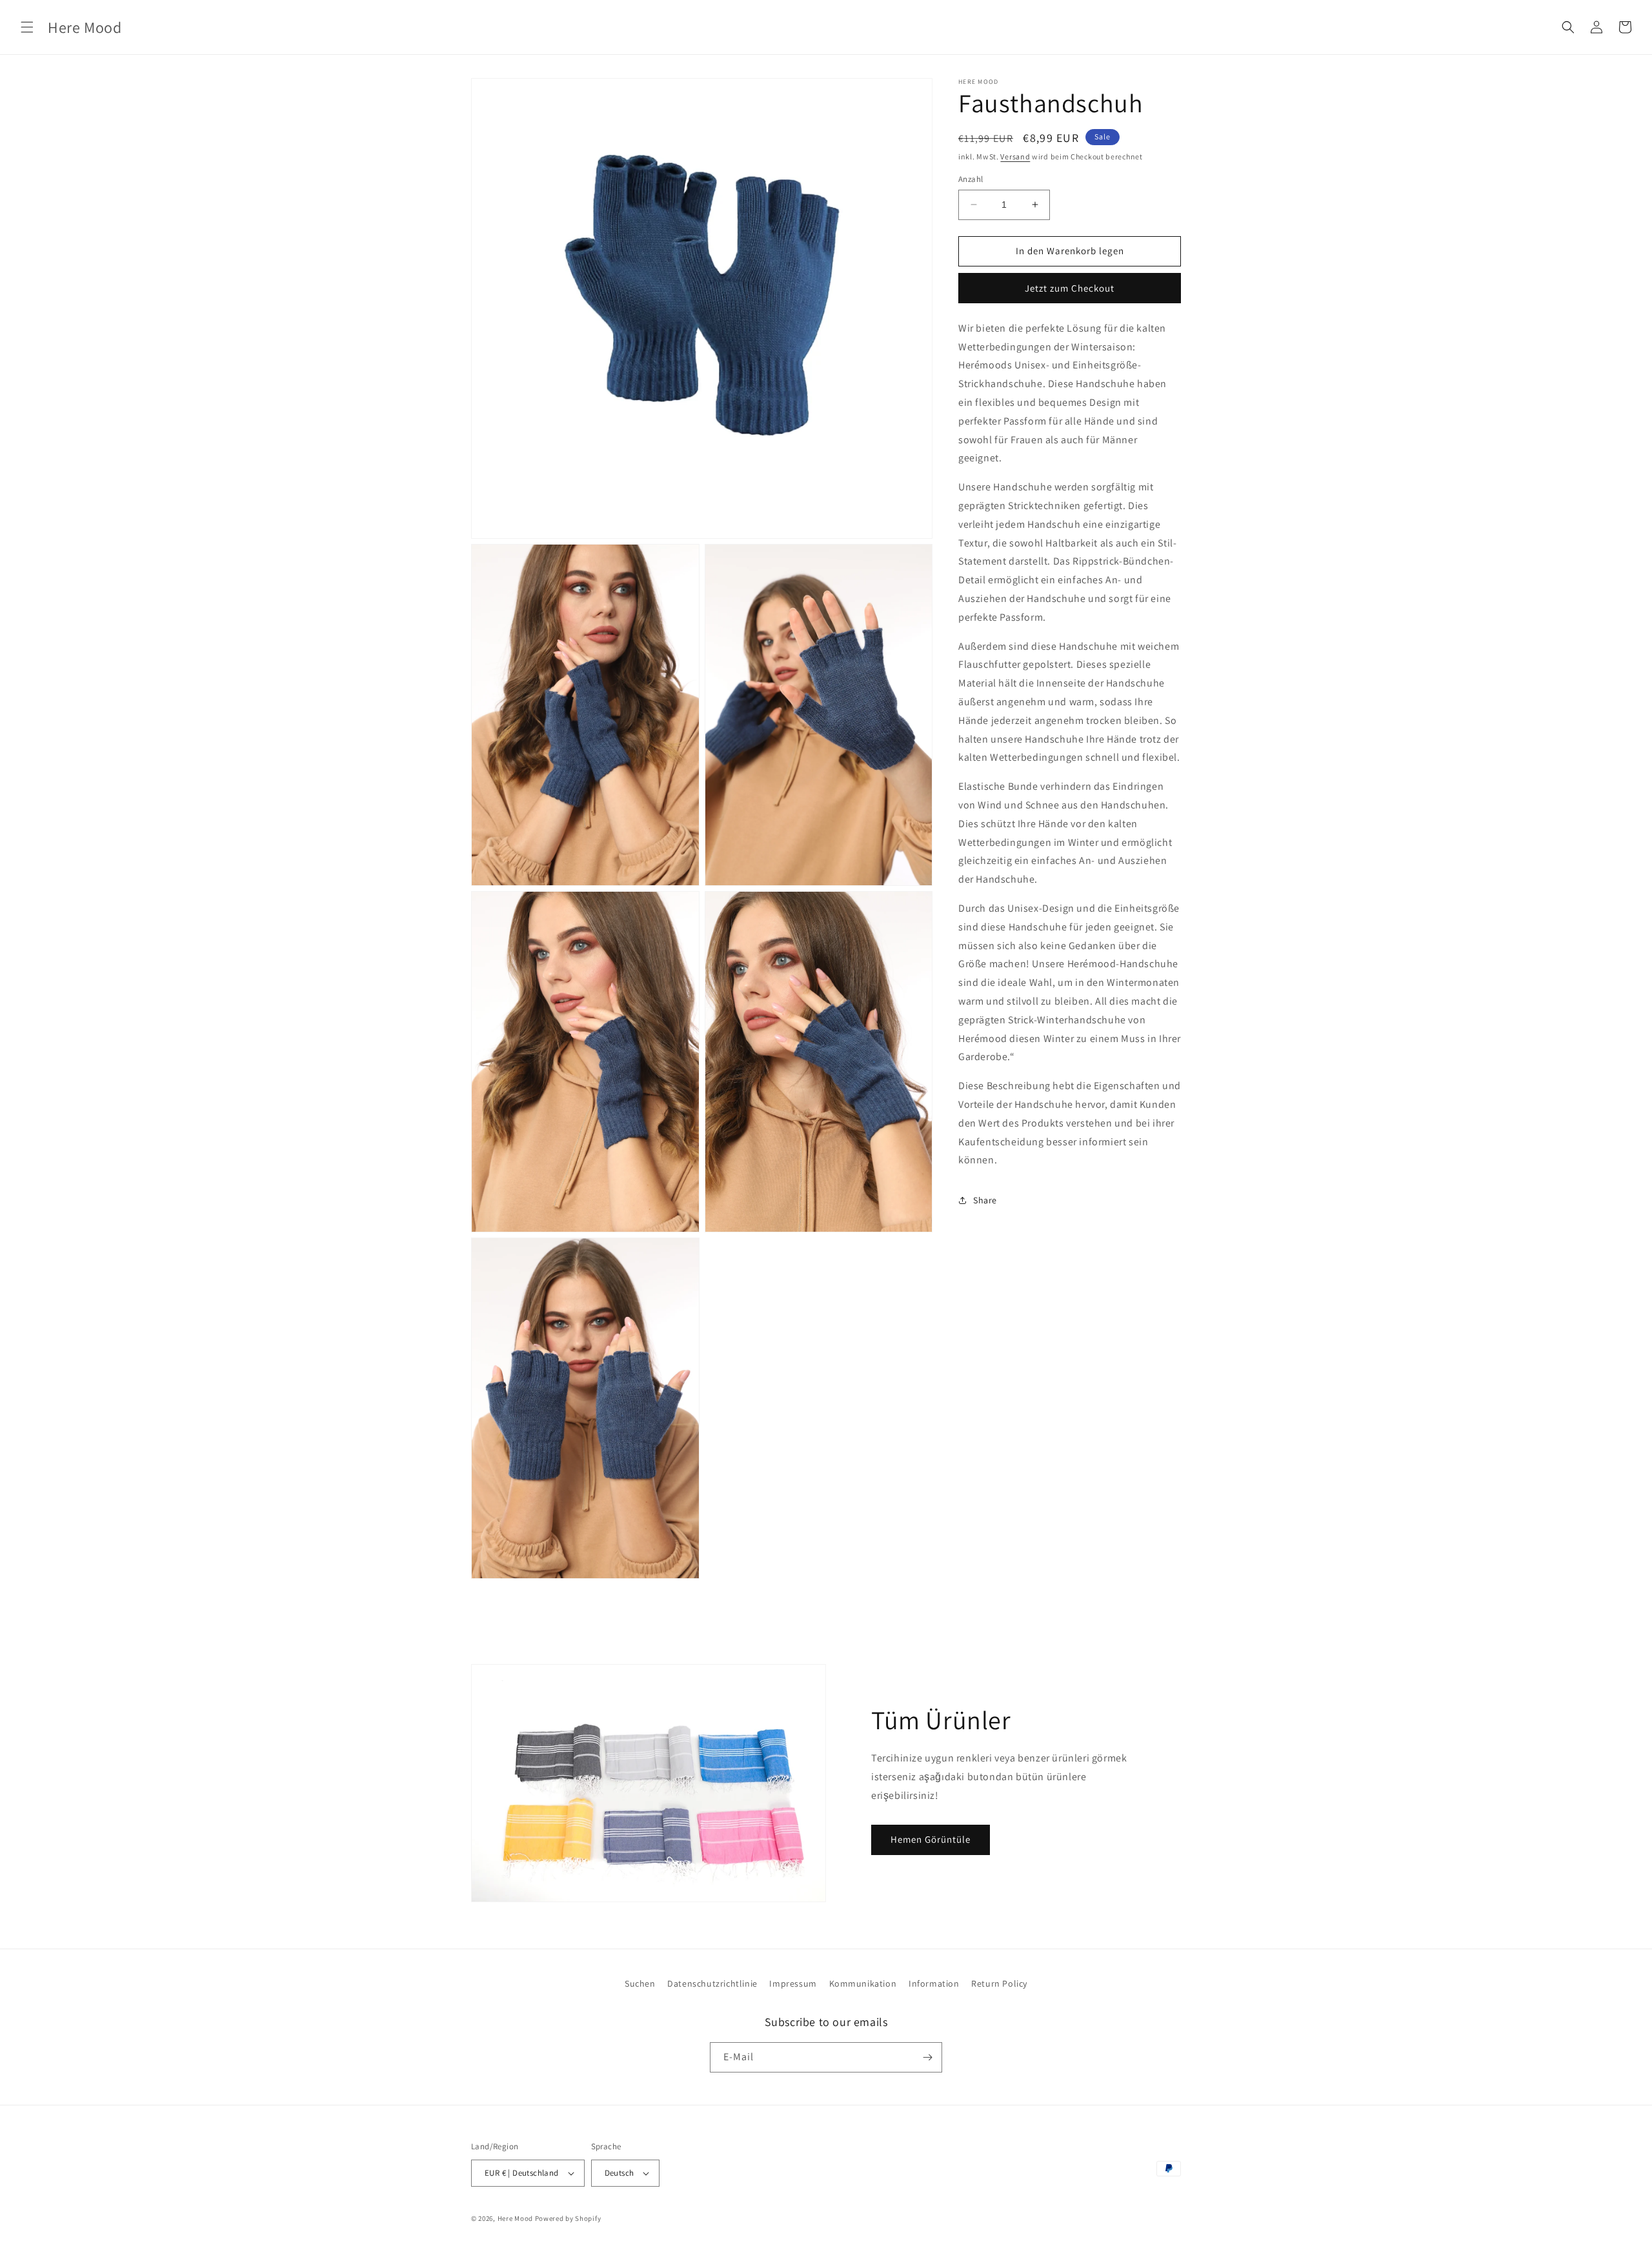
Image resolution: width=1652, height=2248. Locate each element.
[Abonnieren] (927, 2057)
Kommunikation (863, 1983)
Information (934, 1983)
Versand (1015, 156)
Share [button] (985, 1200)
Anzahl (971, 179)
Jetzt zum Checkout (1070, 288)
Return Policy (999, 1983)
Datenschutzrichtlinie (712, 1983)
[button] (27, 27)
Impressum (793, 1983)
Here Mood (515, 2218)
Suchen (640, 1983)
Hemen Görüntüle (931, 1839)
